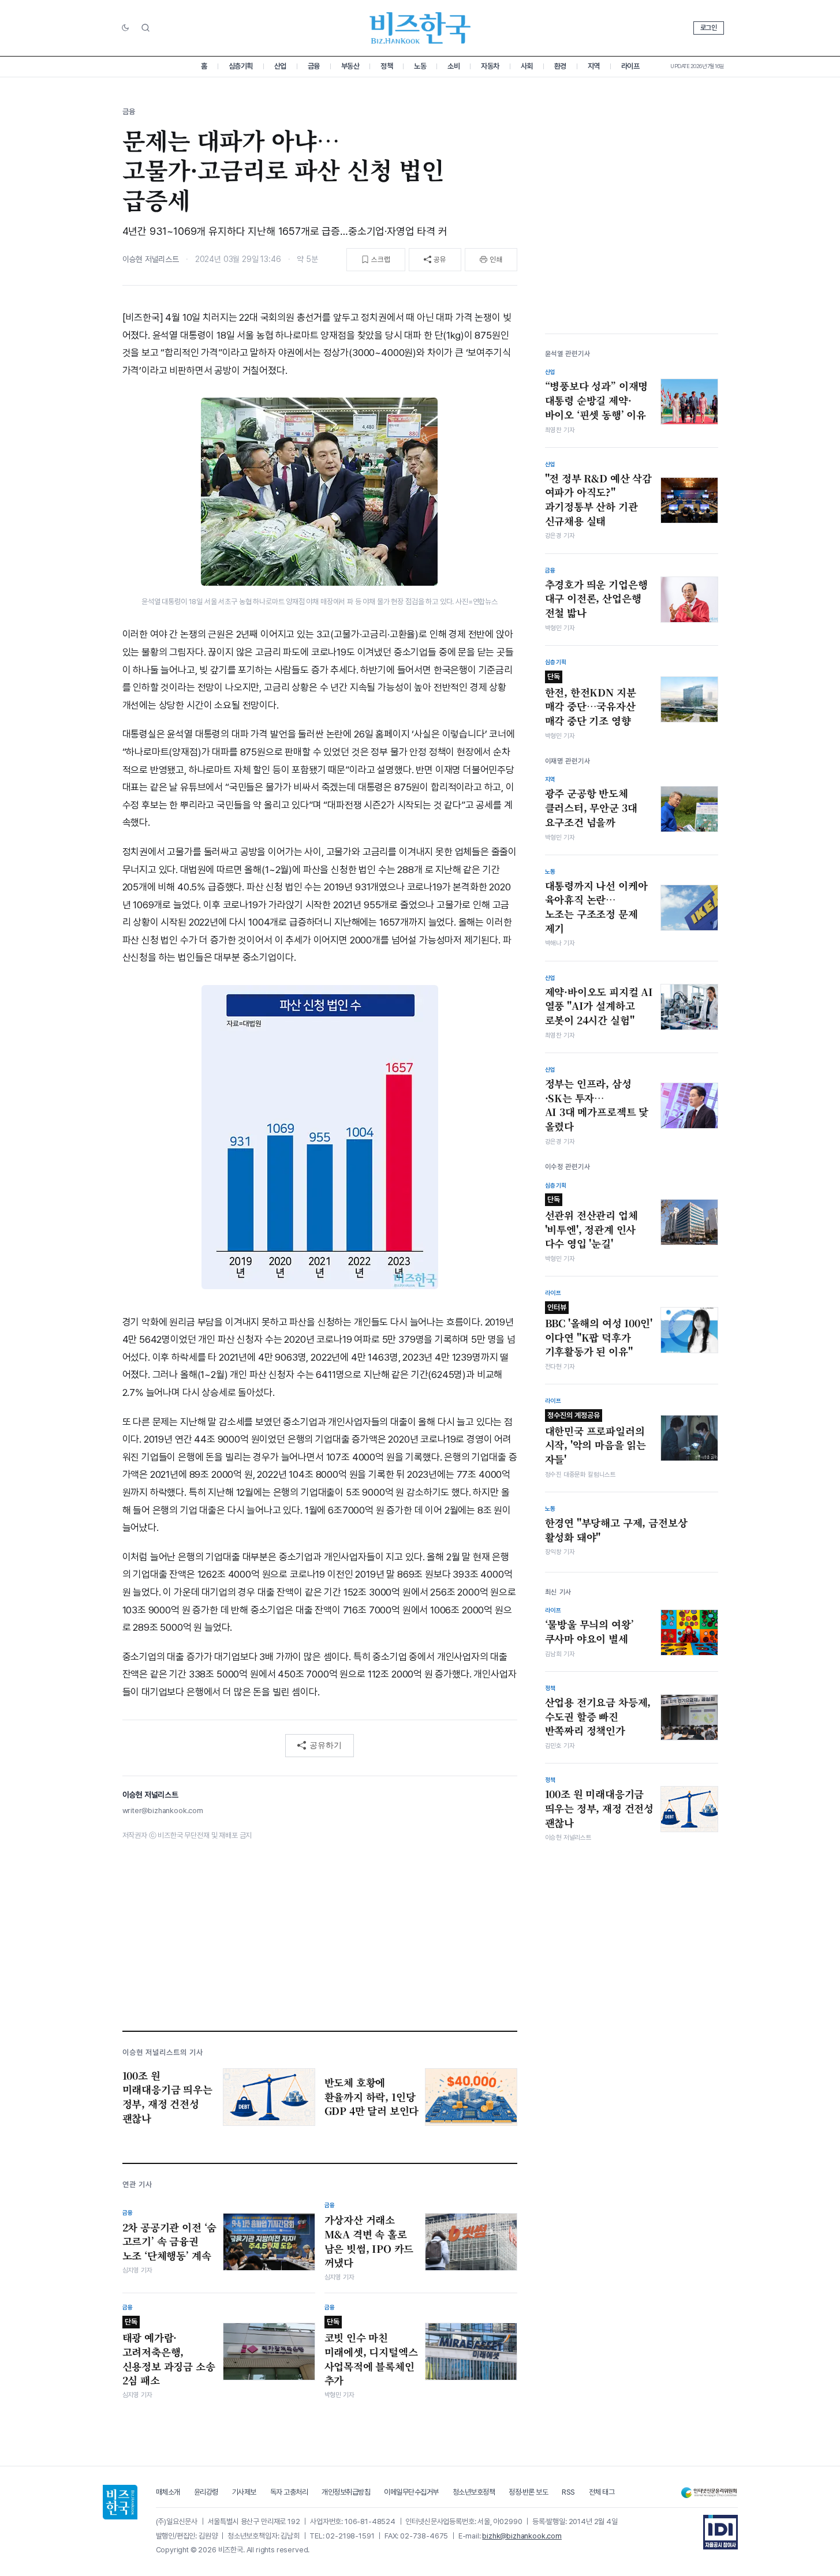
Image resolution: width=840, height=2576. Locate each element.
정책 (387, 66)
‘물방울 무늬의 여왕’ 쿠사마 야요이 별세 (589, 1632)
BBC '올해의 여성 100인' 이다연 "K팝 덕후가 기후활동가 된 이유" (599, 1331)
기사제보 (244, 2492)
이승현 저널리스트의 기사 (163, 2052)
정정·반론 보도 (528, 2492)
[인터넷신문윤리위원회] (709, 2493)
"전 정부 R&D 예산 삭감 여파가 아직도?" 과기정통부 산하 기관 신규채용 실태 (598, 500)
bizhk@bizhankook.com (522, 2536)
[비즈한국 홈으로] (420, 28)
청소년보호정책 (474, 2492)
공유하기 (326, 1745)
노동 (420, 66)
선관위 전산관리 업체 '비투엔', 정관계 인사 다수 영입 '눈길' (591, 1223)
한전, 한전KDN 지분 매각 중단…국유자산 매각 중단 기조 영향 (591, 700)
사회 (527, 66)
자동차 (490, 66)
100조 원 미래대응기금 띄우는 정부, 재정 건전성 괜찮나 (600, 1808)
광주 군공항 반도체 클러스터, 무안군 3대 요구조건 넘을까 (591, 808)
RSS (568, 2492)
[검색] (145, 28)
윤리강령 (206, 2492)
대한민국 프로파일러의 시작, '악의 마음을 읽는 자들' (596, 1439)
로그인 (709, 28)
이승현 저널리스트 (151, 259)
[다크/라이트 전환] (125, 28)
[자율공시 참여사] (720, 2532)
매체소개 (168, 2492)
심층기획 (241, 66)
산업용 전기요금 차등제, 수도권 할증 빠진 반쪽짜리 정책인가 (598, 1716)
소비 (453, 66)
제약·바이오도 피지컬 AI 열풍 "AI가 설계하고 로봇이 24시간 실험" (599, 1006)
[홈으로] (120, 2502)
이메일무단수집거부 (411, 2492)
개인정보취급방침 (346, 2492)
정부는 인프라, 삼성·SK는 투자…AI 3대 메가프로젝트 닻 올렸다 (597, 1105)
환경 (560, 66)
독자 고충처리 (289, 2492)
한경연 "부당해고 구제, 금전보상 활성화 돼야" (616, 1530)
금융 (314, 66)
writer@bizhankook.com (163, 1811)
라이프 (630, 66)
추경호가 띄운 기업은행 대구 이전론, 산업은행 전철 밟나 (596, 599)
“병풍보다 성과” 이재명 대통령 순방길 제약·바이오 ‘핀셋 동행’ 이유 (597, 400)
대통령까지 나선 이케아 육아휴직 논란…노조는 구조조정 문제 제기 (596, 907)
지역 (594, 66)
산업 (280, 66)
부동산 (350, 66)
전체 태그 (602, 2492)
